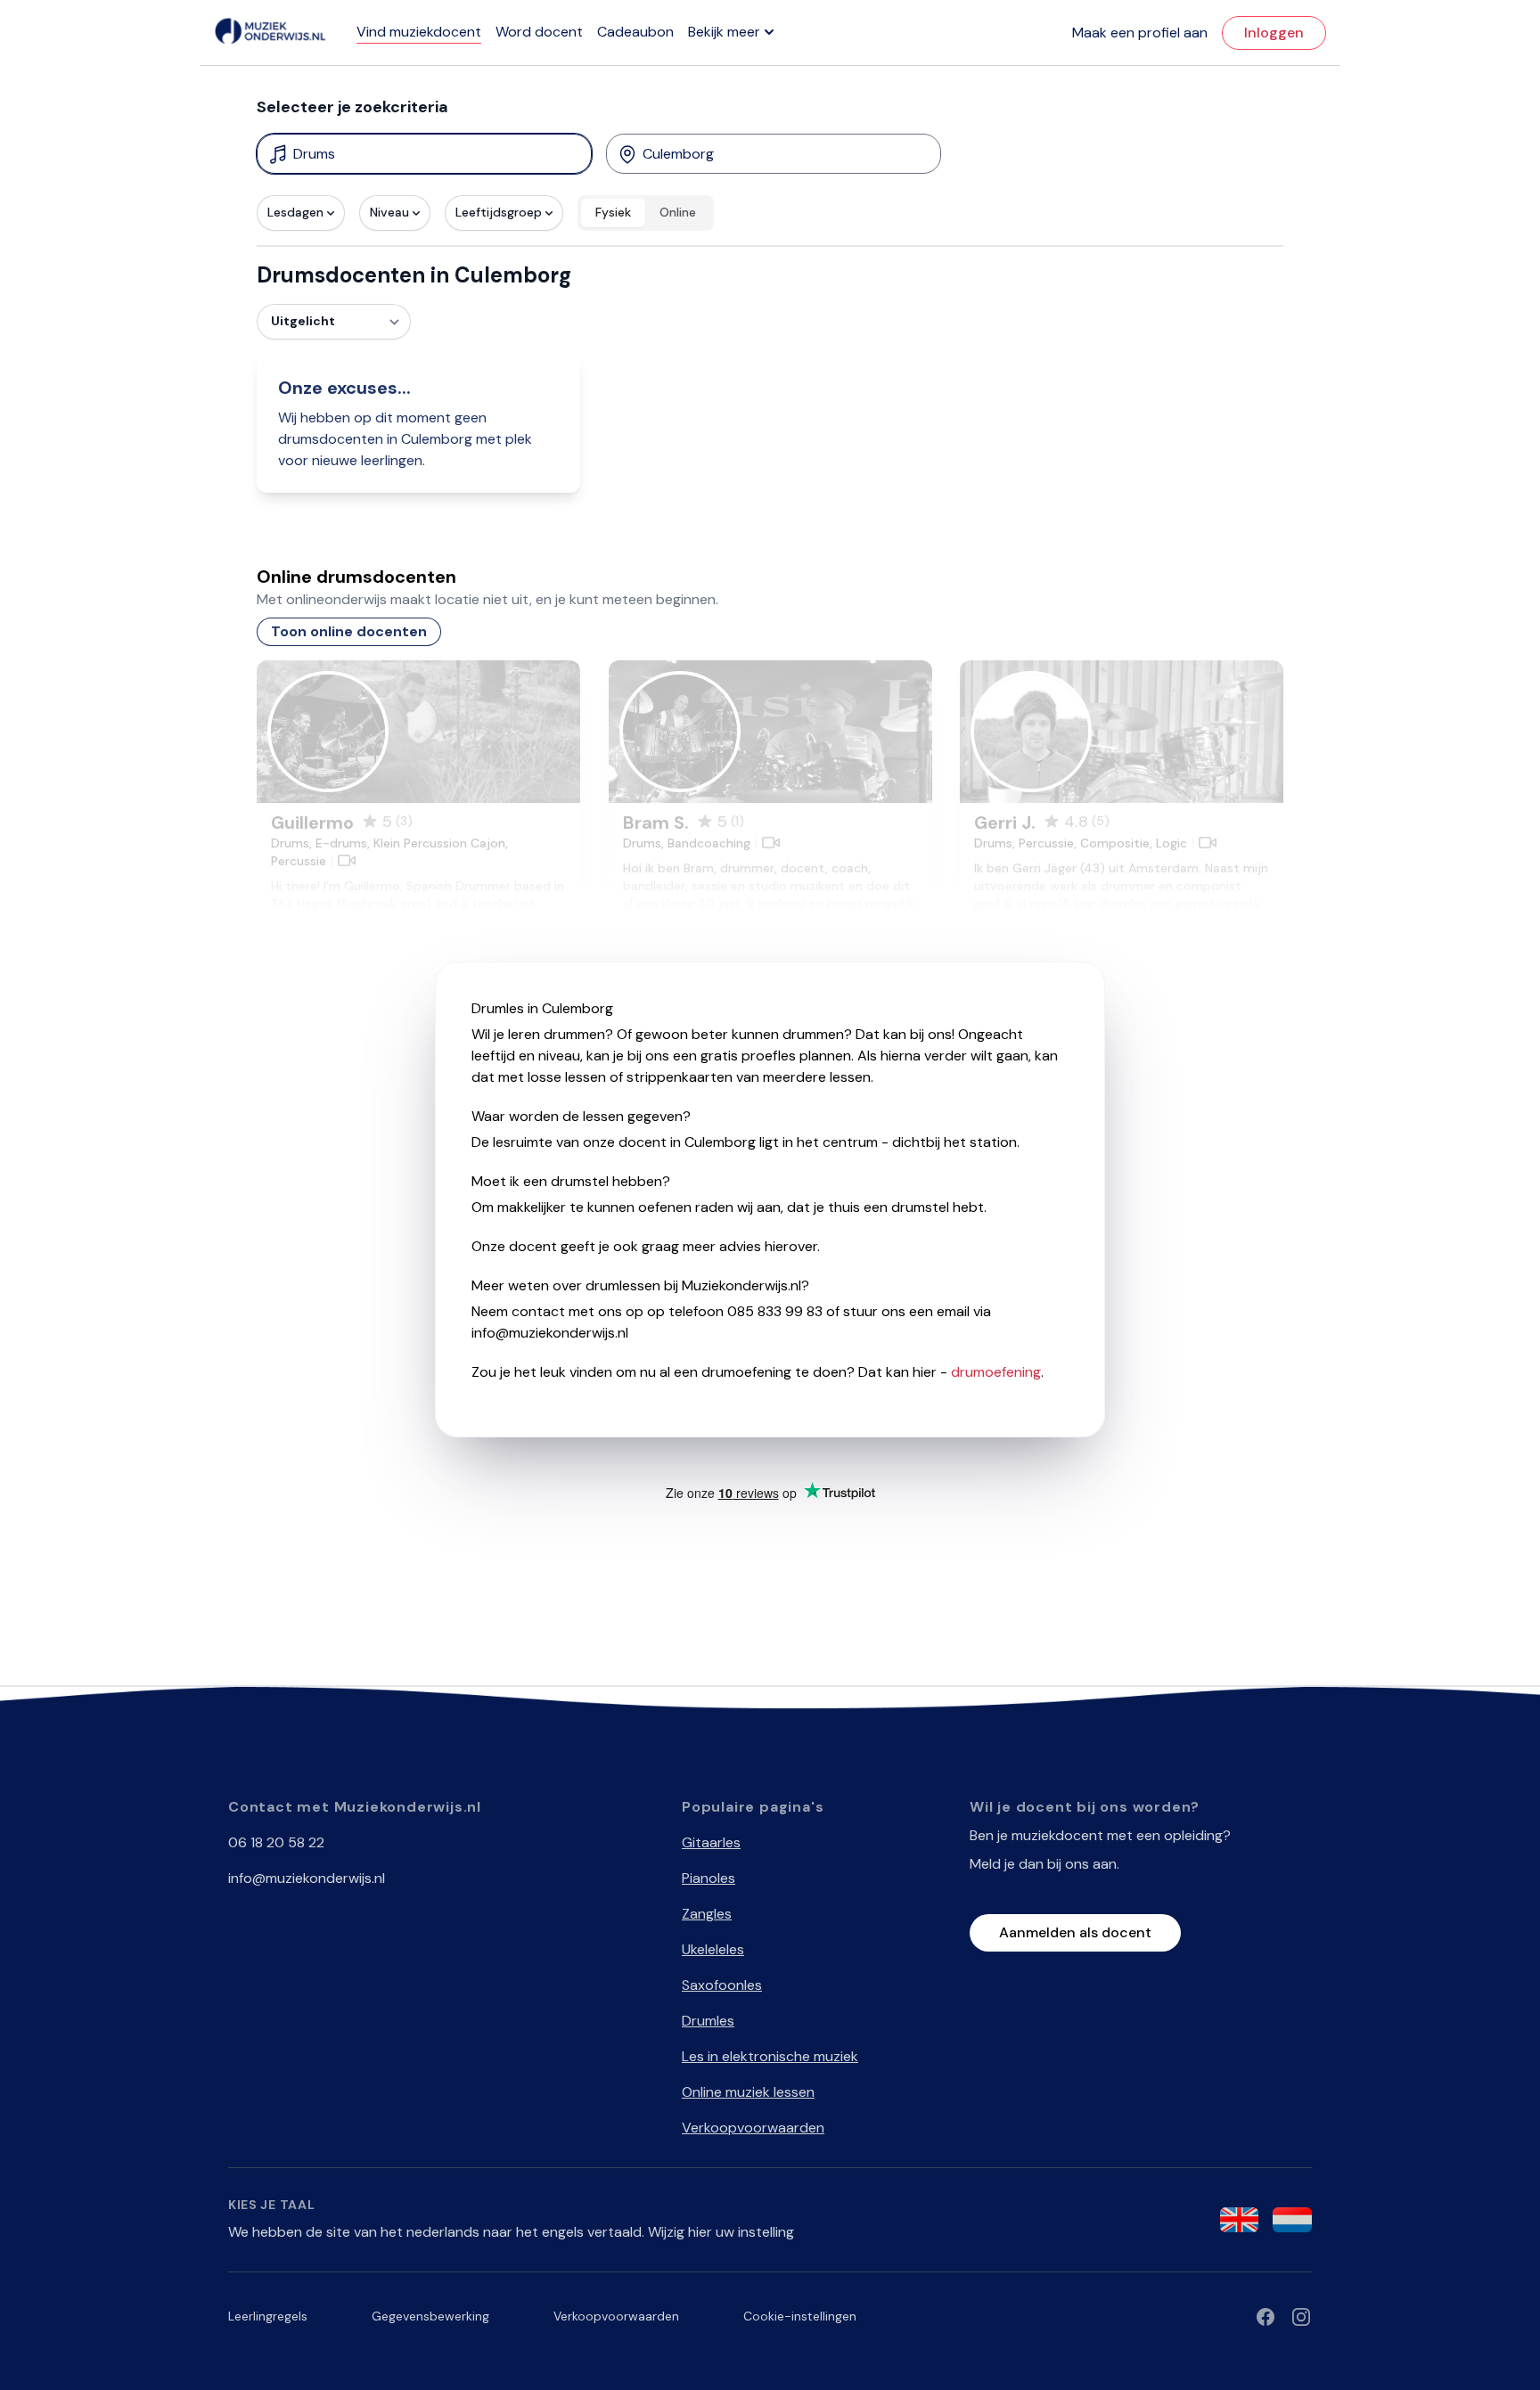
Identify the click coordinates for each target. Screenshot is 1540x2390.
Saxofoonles (722, 1985)
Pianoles (709, 1878)
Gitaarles (711, 1842)
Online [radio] (678, 212)
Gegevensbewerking (430, 2316)
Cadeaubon (635, 32)
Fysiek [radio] (613, 212)
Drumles (708, 2021)
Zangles (707, 1914)
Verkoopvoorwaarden (753, 2128)
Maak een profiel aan (1140, 33)
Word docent (539, 32)
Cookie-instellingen (800, 2316)
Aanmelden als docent (1075, 1932)
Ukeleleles (713, 1949)
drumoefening (996, 1372)
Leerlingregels (268, 2316)
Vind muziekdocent (419, 32)
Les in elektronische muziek (770, 2056)
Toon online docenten (349, 631)
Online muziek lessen (748, 2092)
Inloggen (1274, 33)
